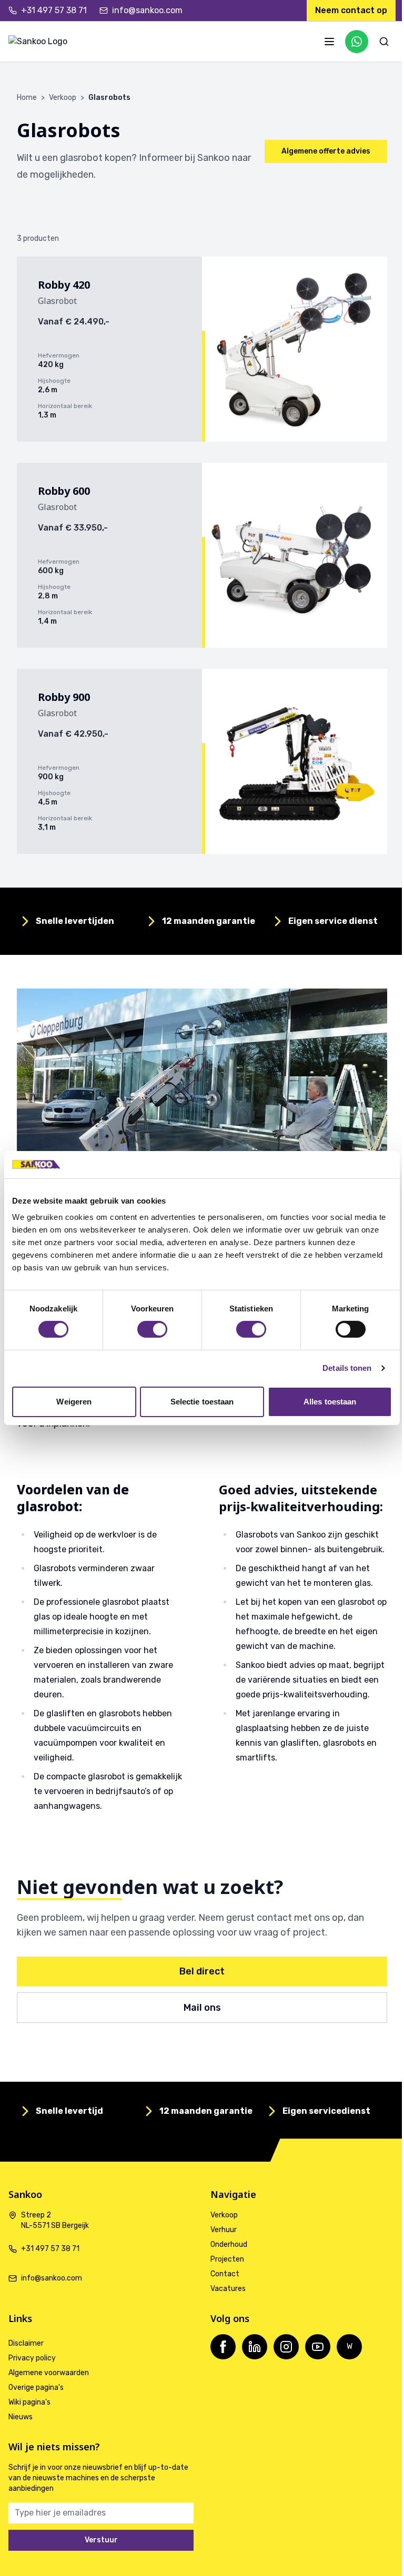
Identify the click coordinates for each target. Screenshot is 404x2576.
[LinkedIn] (255, 2347)
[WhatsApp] (357, 42)
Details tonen (347, 1368)
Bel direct (202, 1971)
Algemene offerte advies (326, 151)
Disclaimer (26, 2343)
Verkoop (63, 98)
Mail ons (202, 2008)
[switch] (152, 1329)
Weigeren (74, 1402)
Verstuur (101, 2540)
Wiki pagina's (29, 2402)
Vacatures (228, 2289)
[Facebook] (223, 2347)
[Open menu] (329, 42)
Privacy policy (32, 2358)
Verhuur (224, 2230)
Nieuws (21, 2417)
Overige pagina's (36, 2387)
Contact (225, 2274)
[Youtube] (318, 2347)
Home (27, 98)
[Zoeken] (384, 42)
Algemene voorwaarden (49, 2373)
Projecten (227, 2259)
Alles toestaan (330, 1402)
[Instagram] (286, 2347)
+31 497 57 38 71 (54, 10)
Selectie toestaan (202, 1402)
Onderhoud (229, 2244)
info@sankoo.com (147, 10)
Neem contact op (351, 10)
